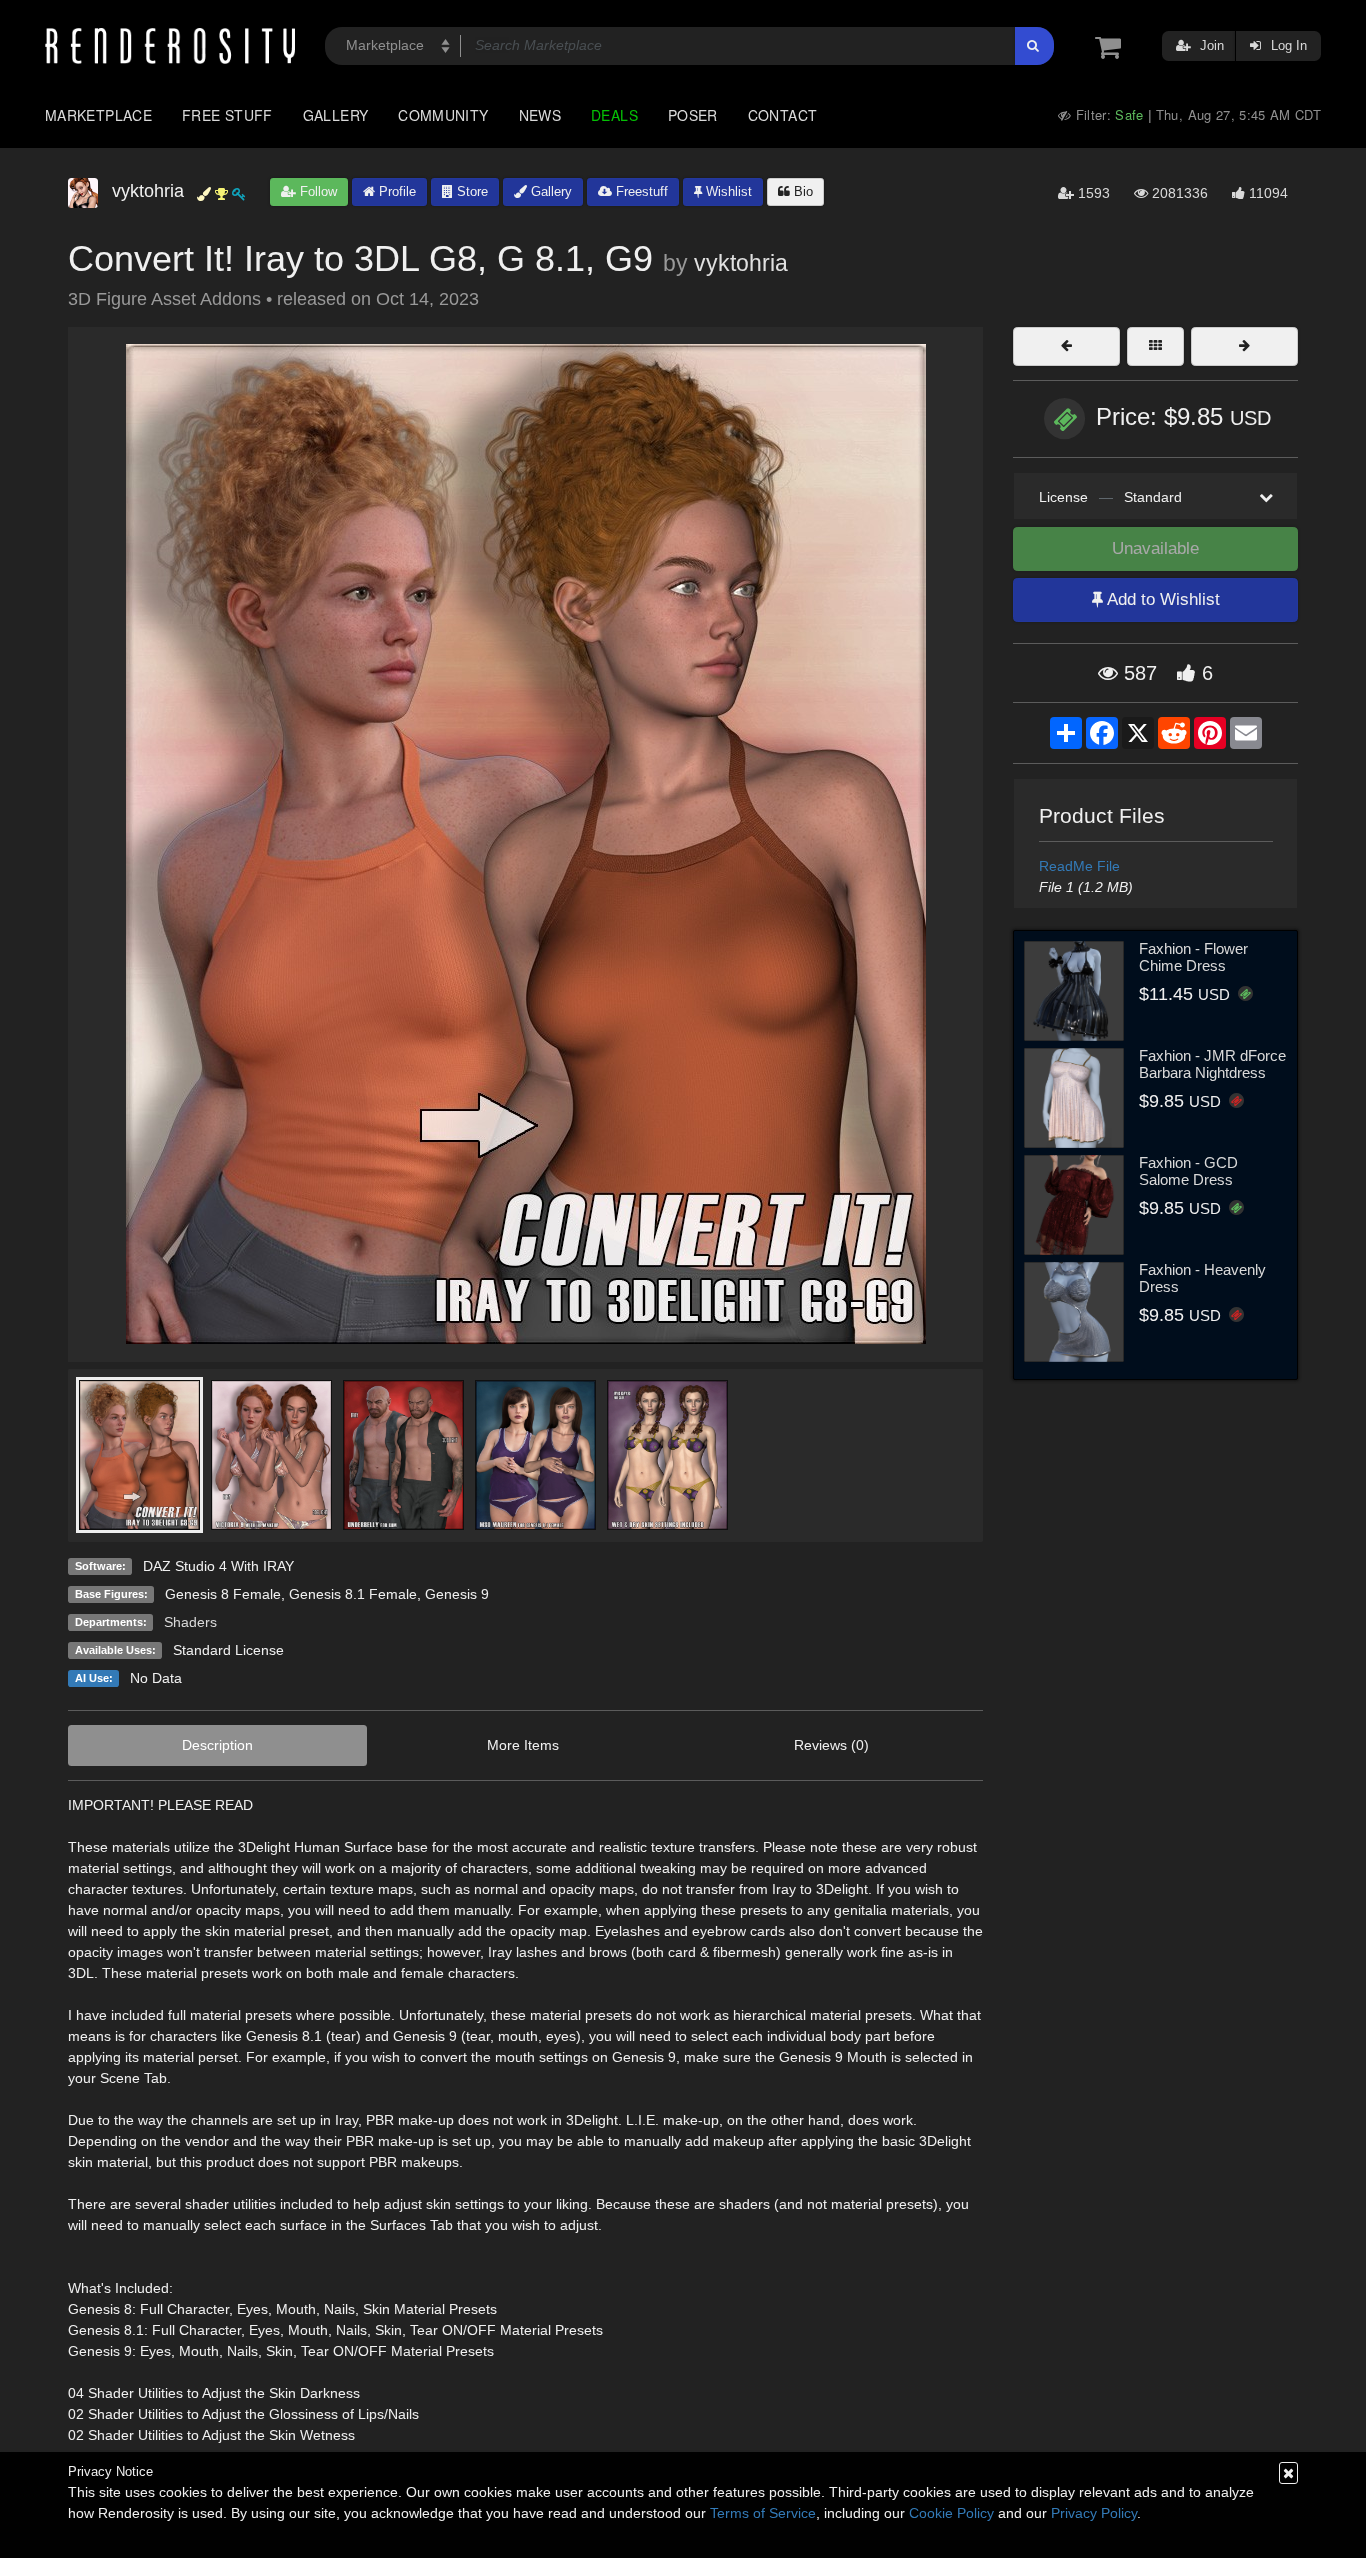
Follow (316, 191)
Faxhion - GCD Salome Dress (1188, 1171)
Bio (801, 191)
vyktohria (741, 263)
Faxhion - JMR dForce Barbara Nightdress (1212, 1064)
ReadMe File (1079, 866)
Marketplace (98, 115)
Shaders (190, 1622)
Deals (614, 115)
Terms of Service (763, 2513)
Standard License (228, 1650)
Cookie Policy (951, 2513)
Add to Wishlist (1161, 599)
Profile (395, 191)
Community (443, 115)
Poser (693, 115)
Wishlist (727, 191)
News (540, 115)
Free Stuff (227, 115)
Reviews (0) (831, 1745)
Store (470, 191)
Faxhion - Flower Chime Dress (1193, 957)
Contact (783, 115)
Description (217, 1745)
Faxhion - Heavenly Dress (1202, 1278)
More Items (523, 1745)
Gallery (336, 115)
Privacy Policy (1094, 2513)
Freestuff (640, 191)
